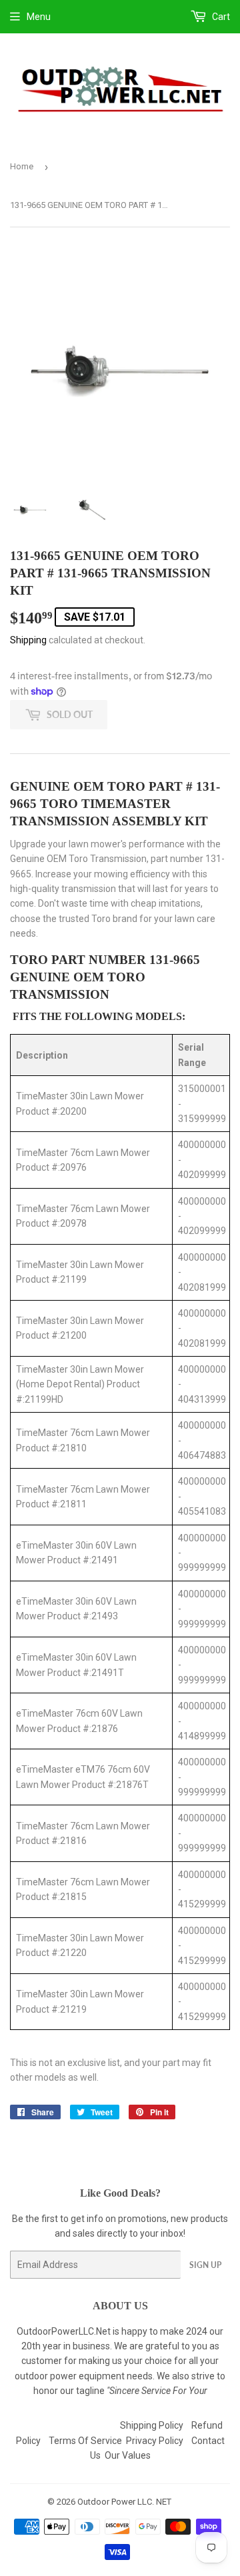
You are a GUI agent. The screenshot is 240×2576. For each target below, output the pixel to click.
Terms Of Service (85, 2441)
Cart (220, 17)
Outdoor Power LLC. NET (124, 2502)
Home (22, 166)
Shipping (28, 640)
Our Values (128, 2455)
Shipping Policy (152, 2425)
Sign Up (205, 2265)
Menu (39, 17)
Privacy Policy (155, 2441)
